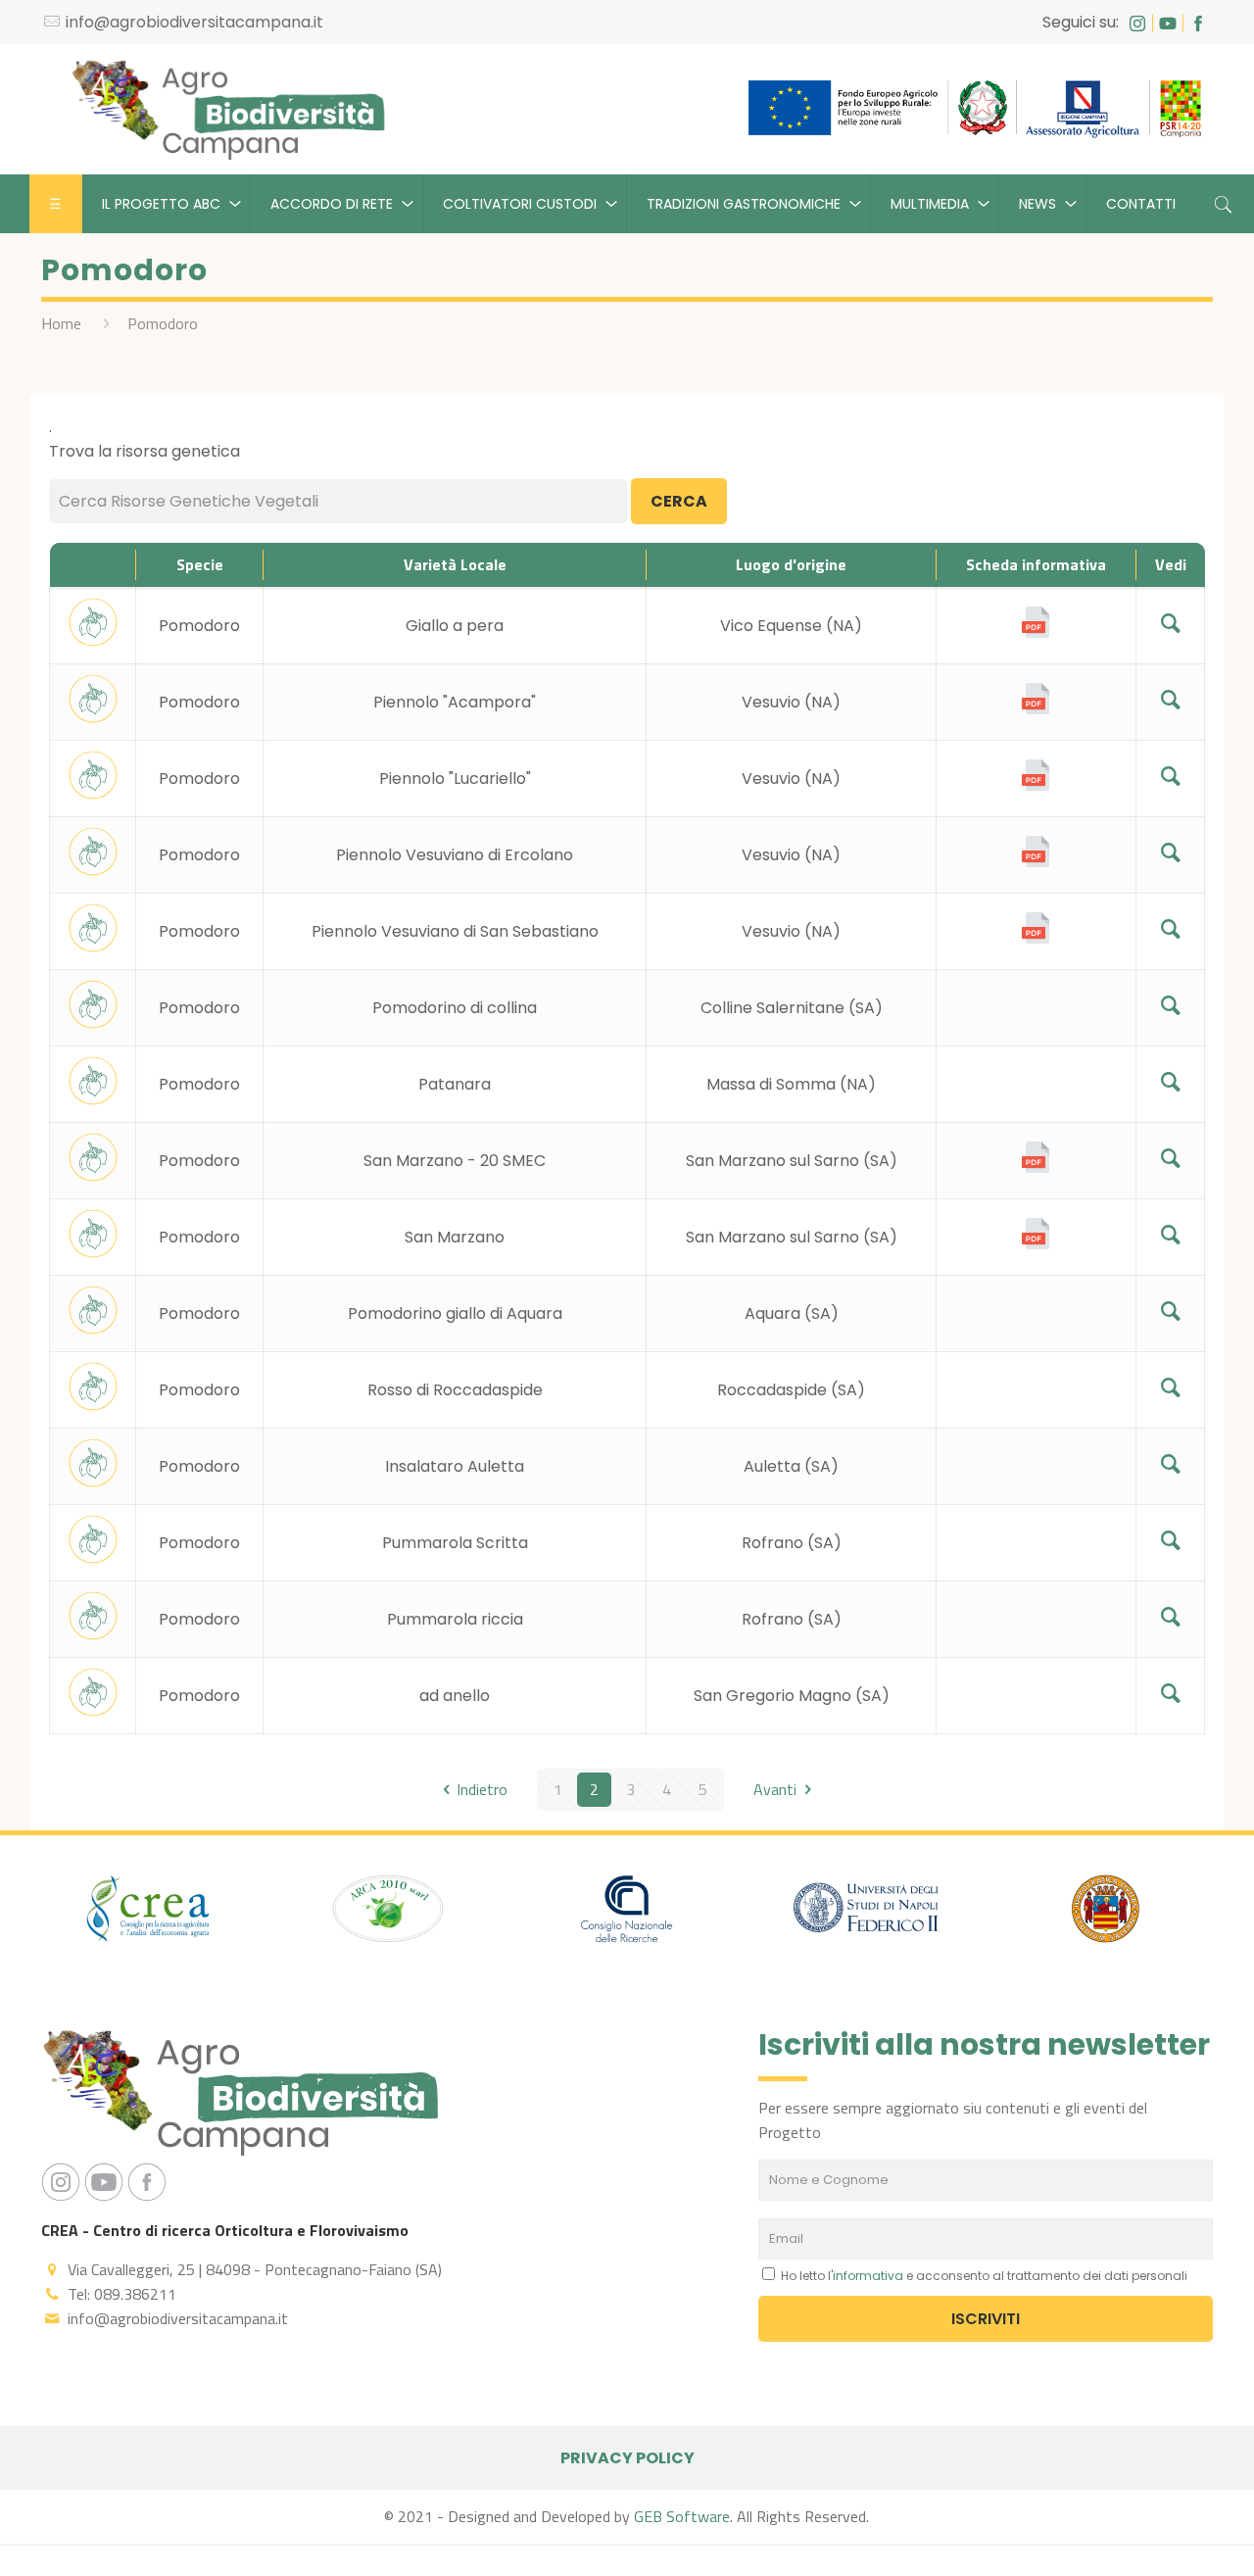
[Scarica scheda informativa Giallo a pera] (1036, 632)
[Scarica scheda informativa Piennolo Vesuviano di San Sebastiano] (1036, 938)
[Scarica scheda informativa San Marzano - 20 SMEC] (1036, 1167)
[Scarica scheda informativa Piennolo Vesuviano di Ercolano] (1036, 862)
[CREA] (149, 1912)
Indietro (482, 1789)
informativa (868, 2276)
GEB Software (682, 2516)
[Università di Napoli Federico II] (866, 1912)
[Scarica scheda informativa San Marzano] (1036, 1244)
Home (61, 323)
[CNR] (627, 1912)
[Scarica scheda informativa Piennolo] (1036, 709)
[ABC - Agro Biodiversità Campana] (228, 109)
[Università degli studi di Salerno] (1105, 1912)
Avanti (775, 1789)
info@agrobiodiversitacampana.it (194, 22)
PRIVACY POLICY (627, 2458)
